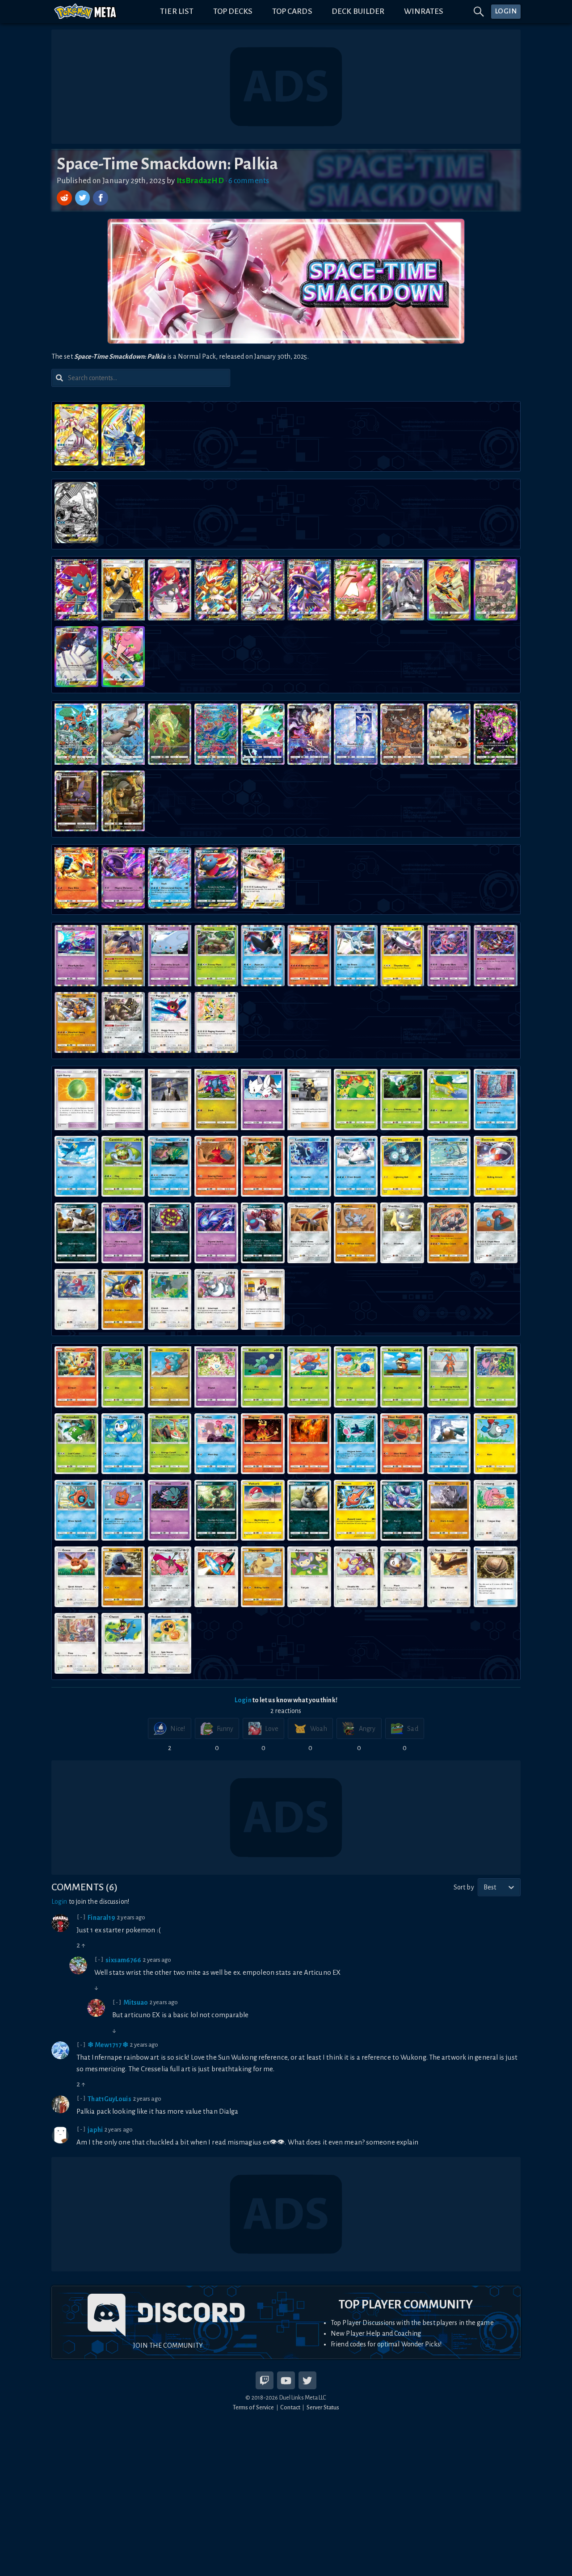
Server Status (323, 2407)
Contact (290, 2407)
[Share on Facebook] (101, 198)
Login (243, 1700)
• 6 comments (247, 181)
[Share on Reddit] (65, 198)
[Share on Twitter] (84, 198)
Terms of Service (254, 2407)
